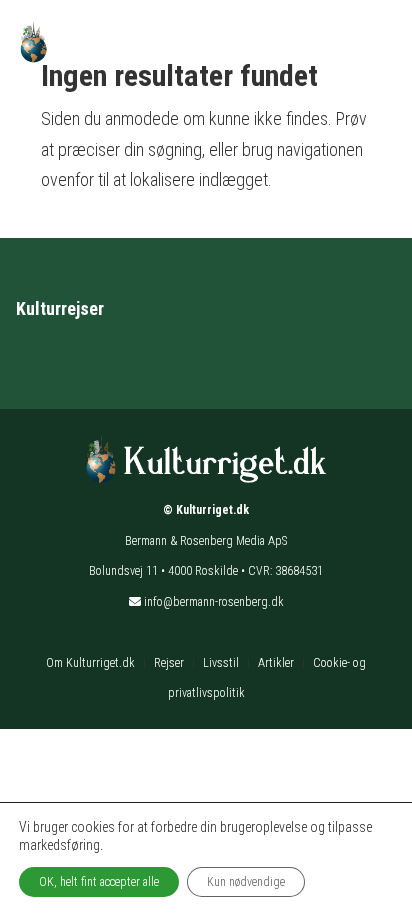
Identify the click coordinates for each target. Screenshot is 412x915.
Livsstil (221, 663)
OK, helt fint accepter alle (99, 882)
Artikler (276, 663)
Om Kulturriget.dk (90, 663)
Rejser (169, 663)
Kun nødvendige (246, 882)
